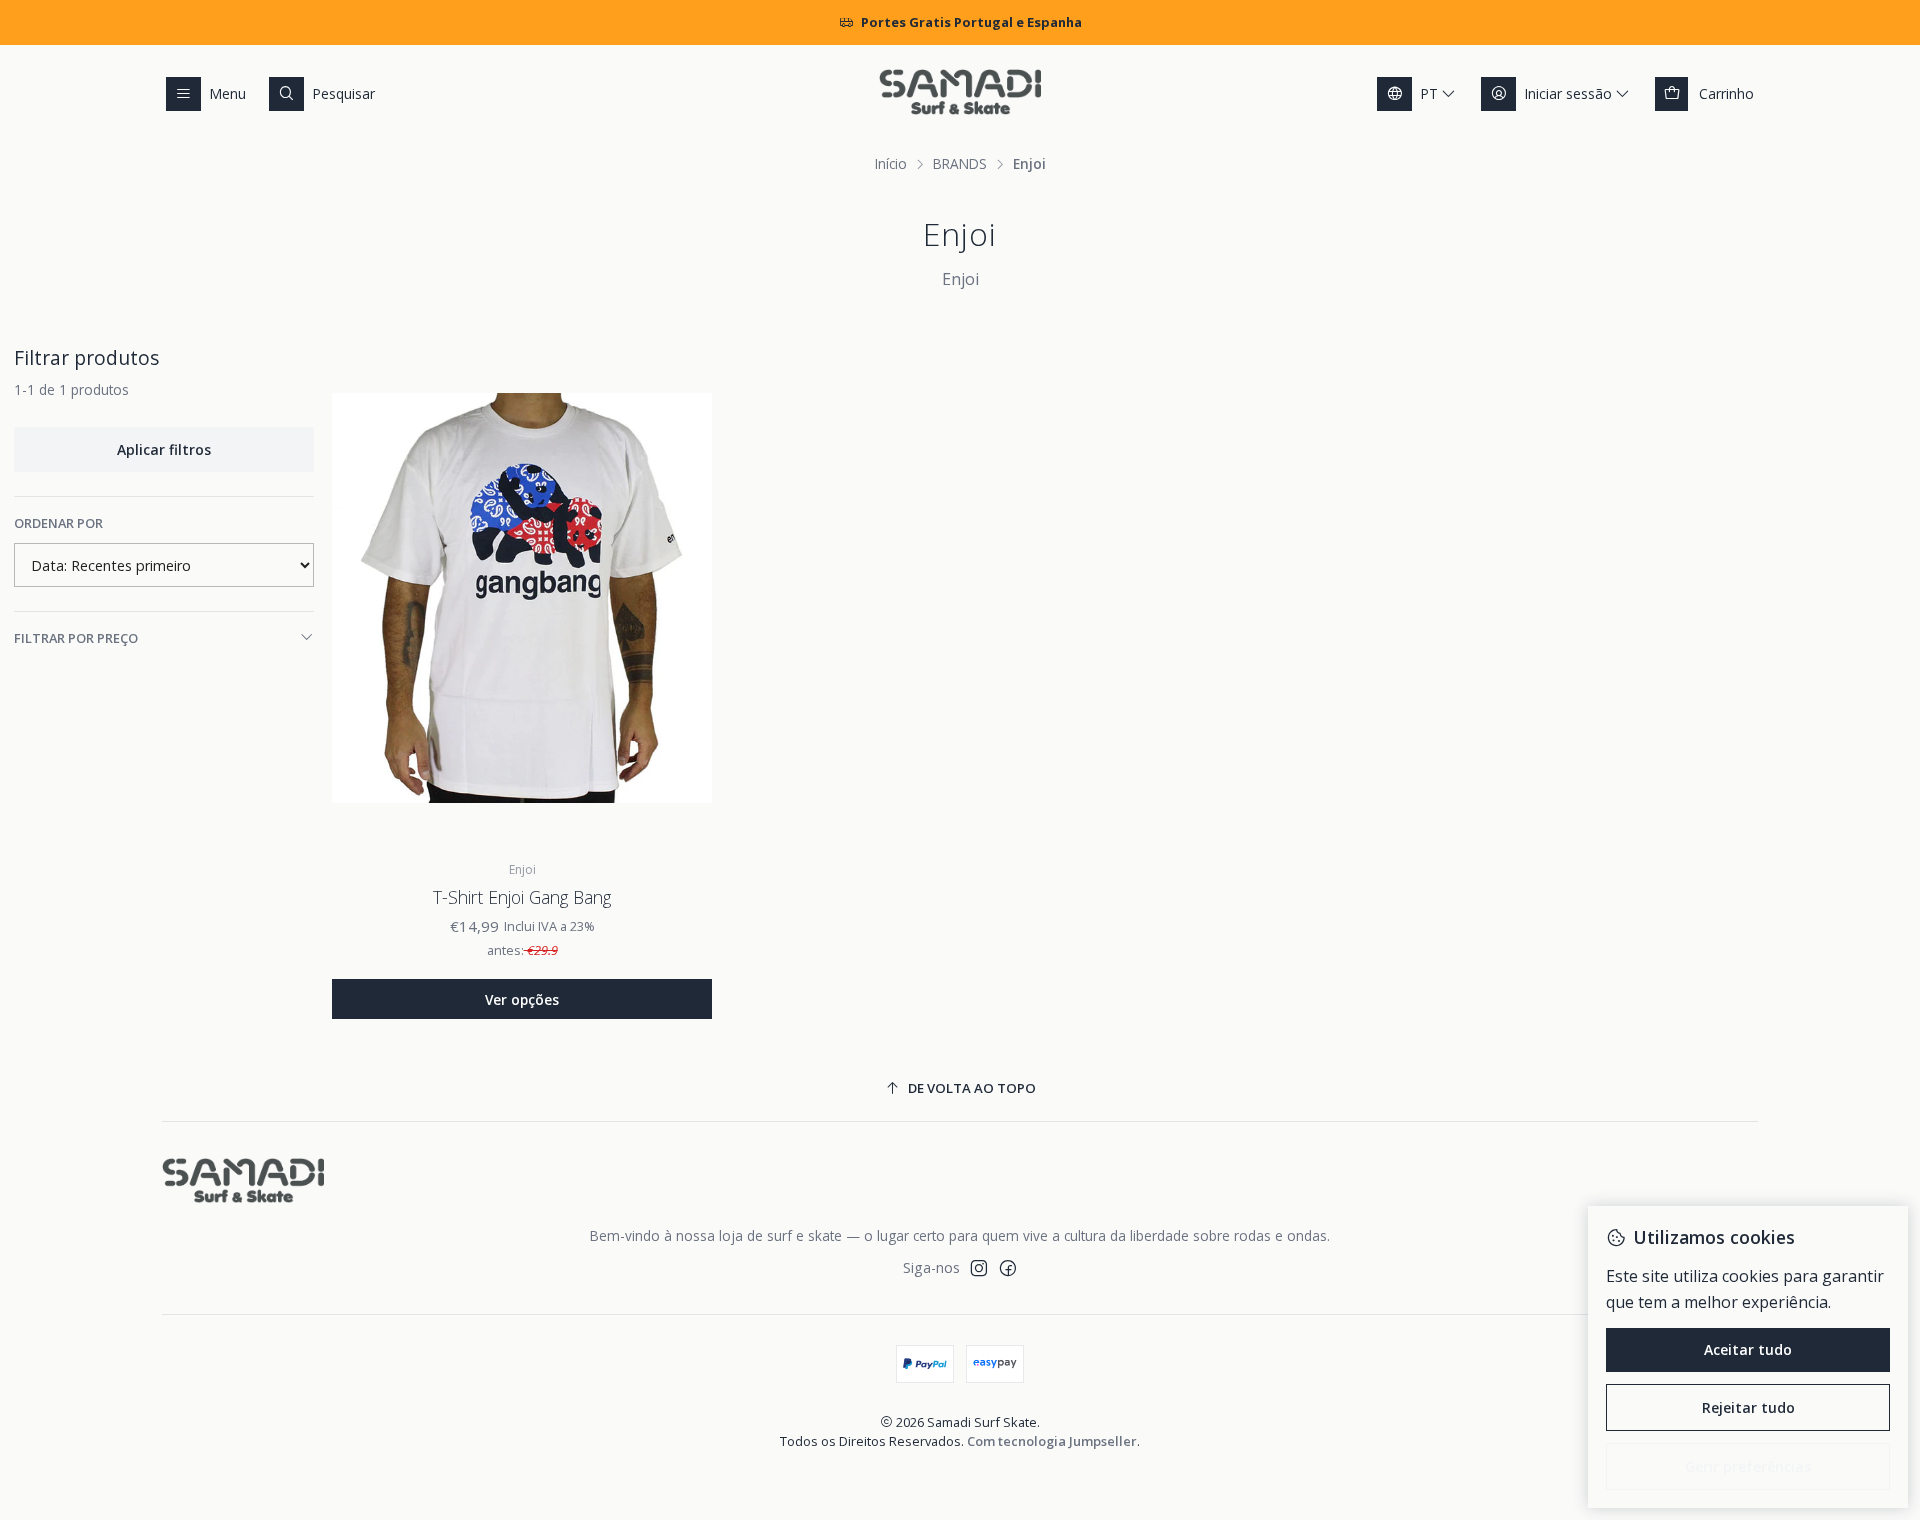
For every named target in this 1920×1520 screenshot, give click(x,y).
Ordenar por (58, 523)
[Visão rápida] (682, 598)
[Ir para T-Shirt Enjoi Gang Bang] (522, 598)
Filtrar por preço (76, 638)
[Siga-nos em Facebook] (1008, 1268)
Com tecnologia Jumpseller (1052, 1441)
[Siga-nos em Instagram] (979, 1268)
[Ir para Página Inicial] (960, 94)
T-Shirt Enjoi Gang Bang (522, 897)
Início (891, 164)
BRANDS (960, 164)
